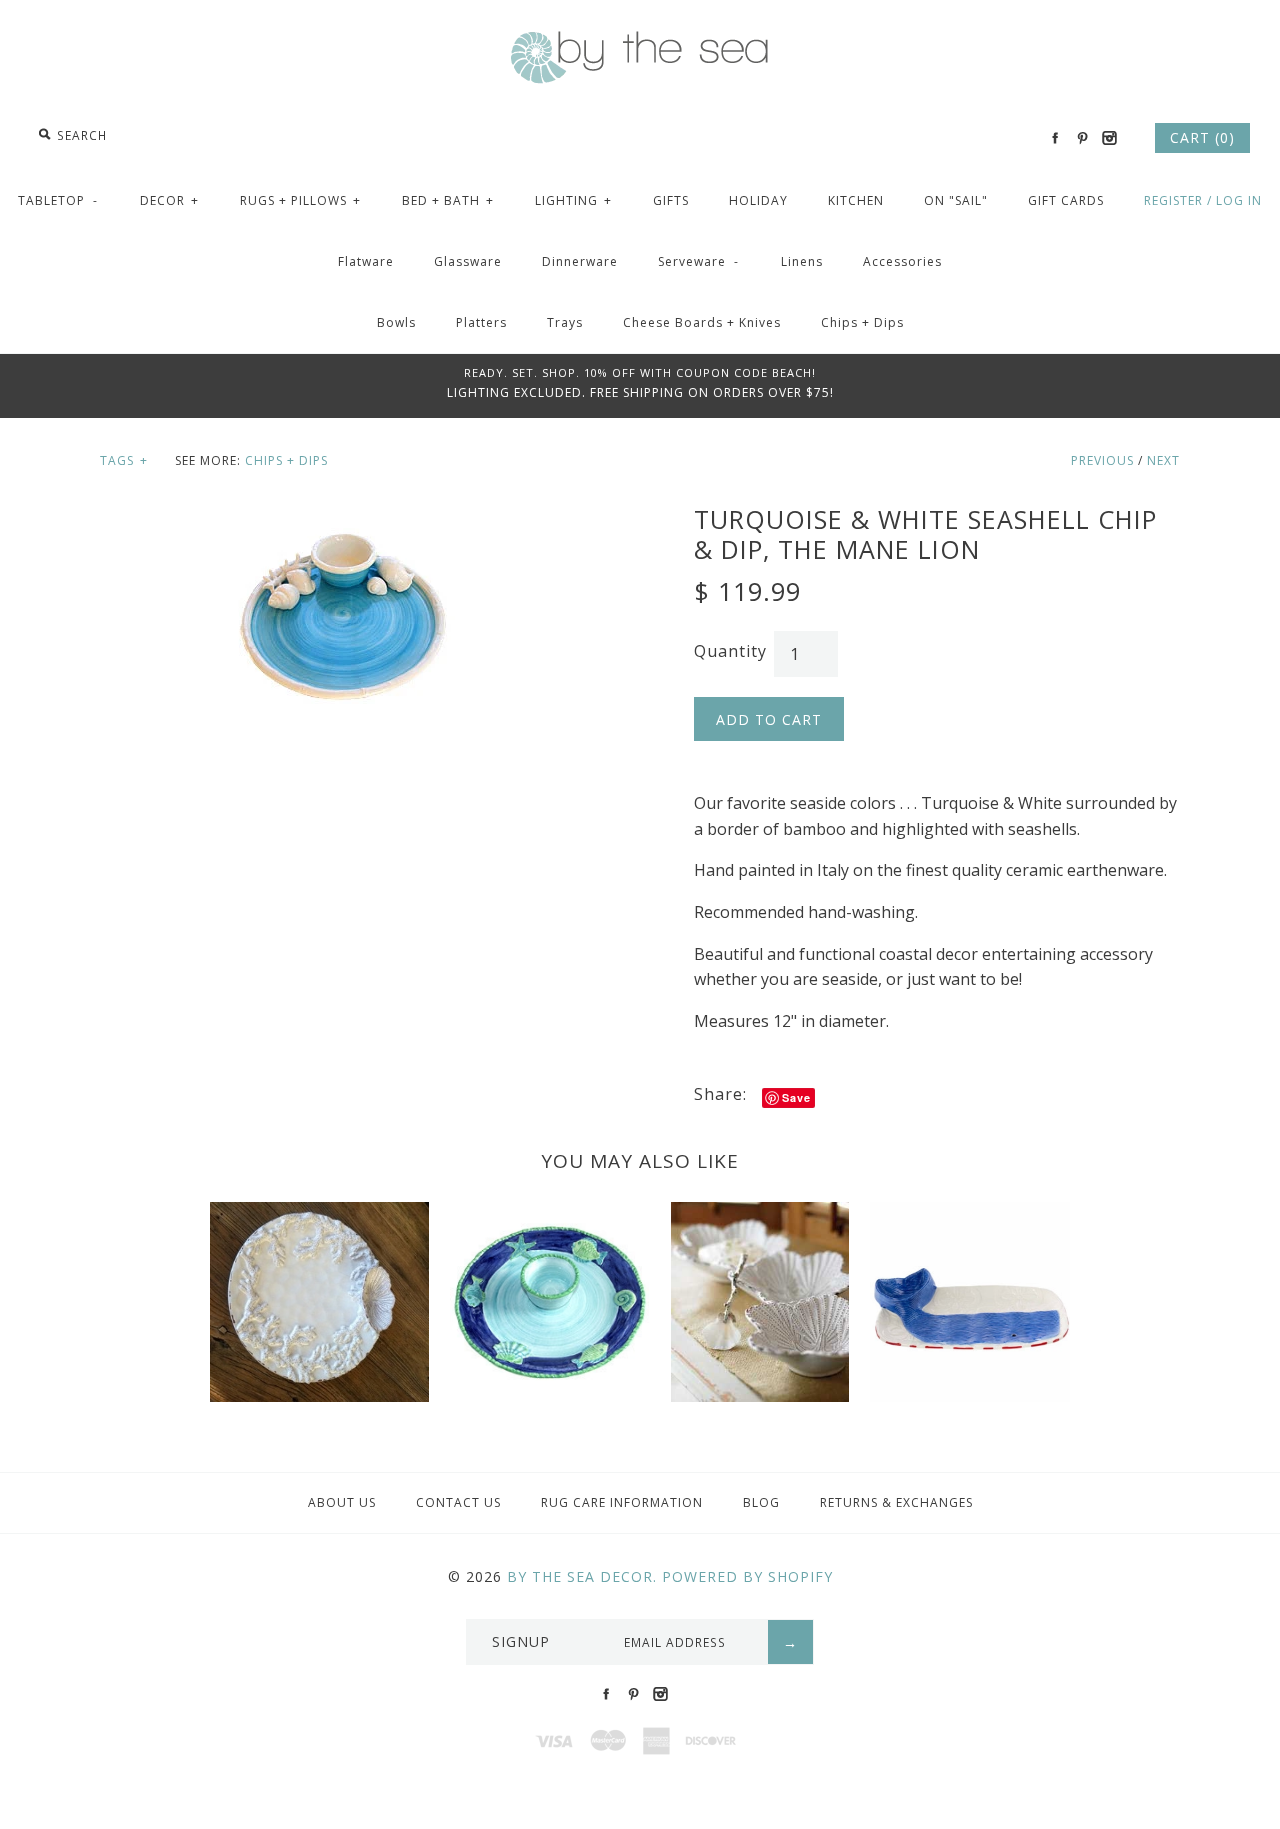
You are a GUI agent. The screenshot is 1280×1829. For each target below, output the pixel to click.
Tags (124, 460)
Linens (802, 261)
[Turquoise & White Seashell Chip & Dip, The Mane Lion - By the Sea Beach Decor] (343, 516)
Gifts (671, 200)
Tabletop (58, 200)
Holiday (758, 200)
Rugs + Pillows (300, 200)
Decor (169, 200)
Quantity (730, 651)
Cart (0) (1202, 137)
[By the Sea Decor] (640, 42)
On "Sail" (956, 200)
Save (796, 1097)
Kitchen (856, 200)
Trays (565, 322)
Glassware (468, 261)
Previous (1102, 460)
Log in (1239, 200)
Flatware (366, 261)
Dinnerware (580, 261)
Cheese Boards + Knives (702, 322)
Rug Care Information (622, 1502)
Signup (521, 1641)
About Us (342, 1502)
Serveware (698, 261)
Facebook (1055, 138)
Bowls (396, 322)
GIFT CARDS (1066, 200)
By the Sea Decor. (582, 1576)
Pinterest (1082, 138)
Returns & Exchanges (896, 1502)
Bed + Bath (448, 200)
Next (1163, 460)
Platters (481, 322)
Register (1173, 200)
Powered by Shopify (747, 1576)
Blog (761, 1502)
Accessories (902, 261)
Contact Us (458, 1502)
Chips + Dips (862, 322)
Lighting (573, 200)
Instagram (1109, 138)
